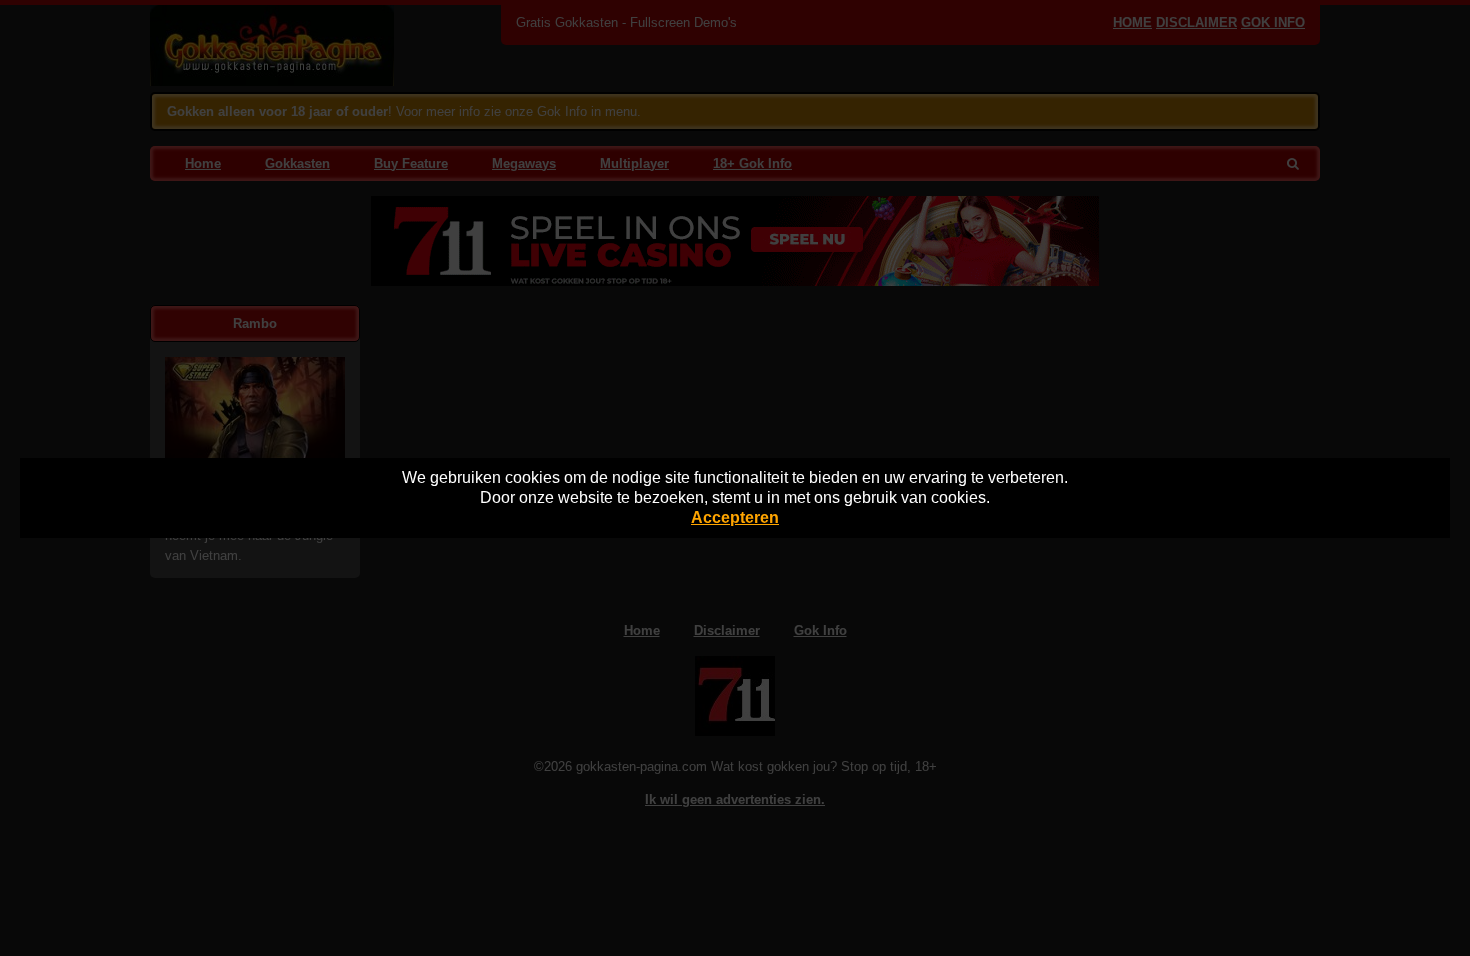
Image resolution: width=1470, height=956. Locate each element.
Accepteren (735, 517)
